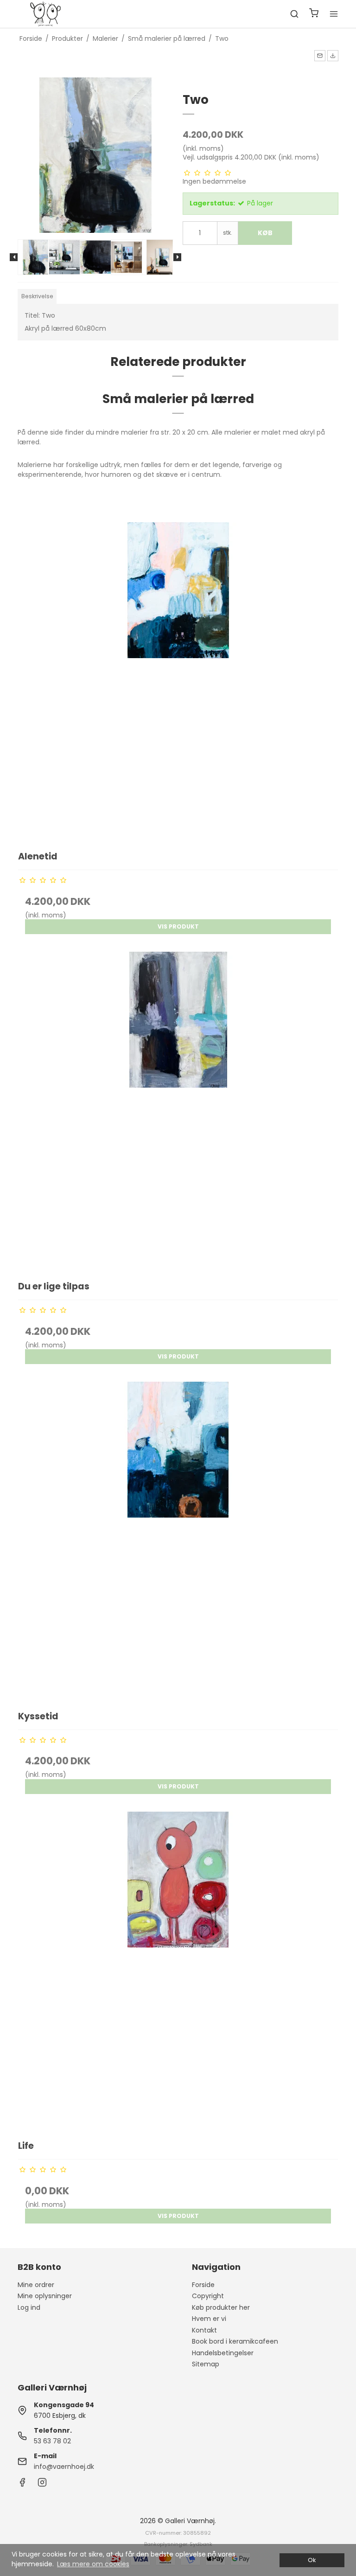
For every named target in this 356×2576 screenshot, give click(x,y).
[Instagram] (42, 2485)
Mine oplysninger (45, 2296)
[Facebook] (22, 2485)
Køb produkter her (221, 2307)
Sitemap (206, 2364)
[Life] (178, 1971)
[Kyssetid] (178, 1541)
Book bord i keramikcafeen (235, 2341)
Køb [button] (265, 233)
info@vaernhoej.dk (64, 2467)
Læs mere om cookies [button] (93, 2564)
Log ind (29, 2307)
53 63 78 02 (52, 2441)
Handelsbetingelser (223, 2353)
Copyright (208, 2296)
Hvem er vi (209, 2319)
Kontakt (204, 2330)
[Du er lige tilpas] (178, 1112)
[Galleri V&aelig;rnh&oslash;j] (45, 14)
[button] (320, 56)
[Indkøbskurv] (314, 14)
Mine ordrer (36, 2285)
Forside (203, 2285)
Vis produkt (178, 926)
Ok (312, 2560)
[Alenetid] (178, 682)
